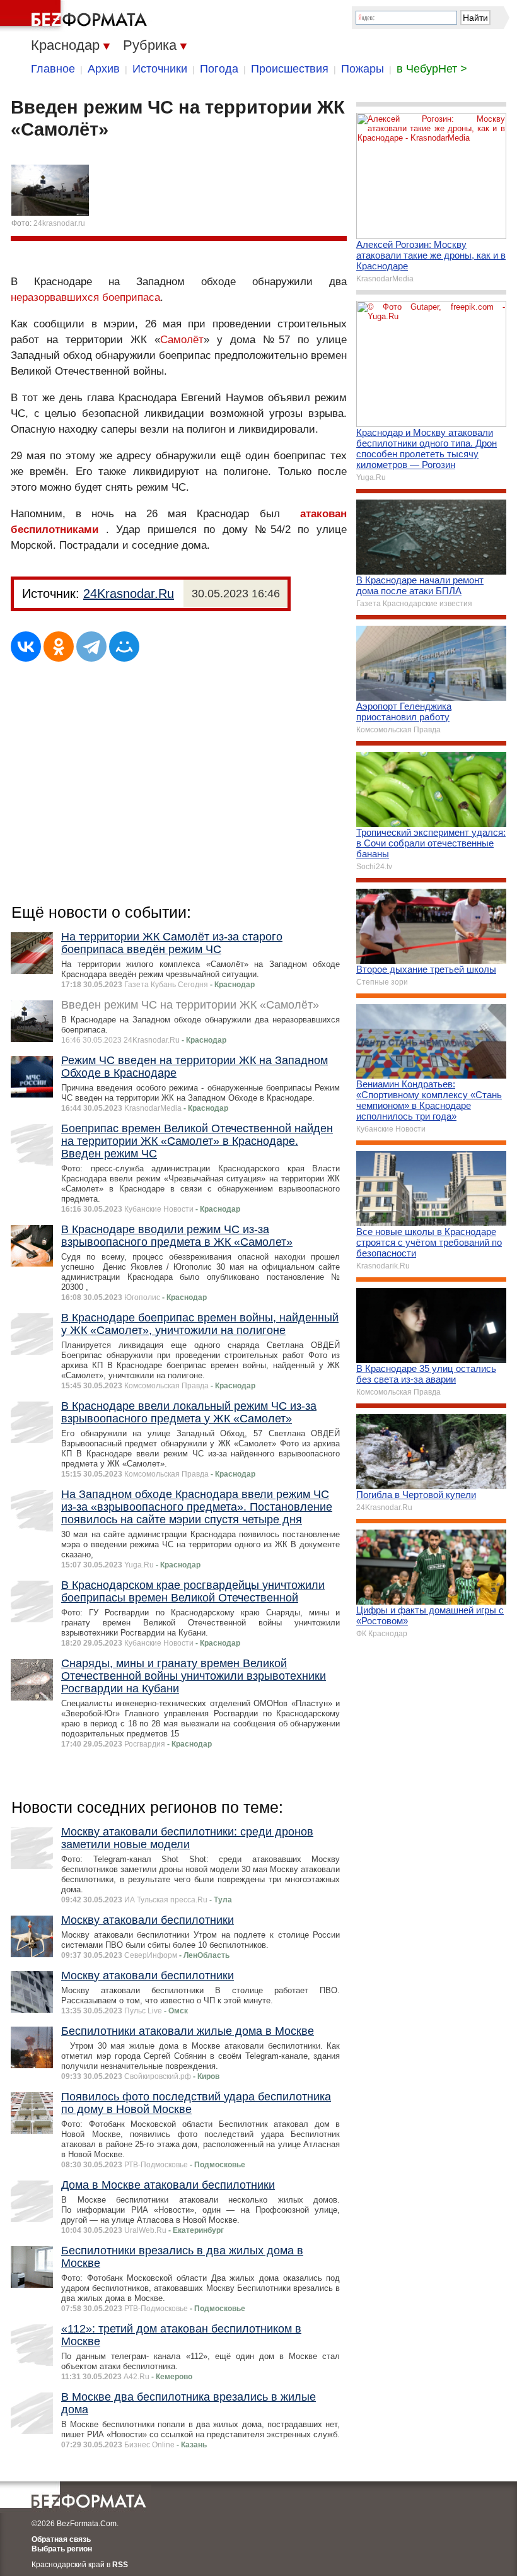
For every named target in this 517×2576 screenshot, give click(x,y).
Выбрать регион (62, 2549)
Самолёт (182, 340)
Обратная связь (61, 2539)
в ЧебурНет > (432, 69)
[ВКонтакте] (26, 647)
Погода (219, 69)
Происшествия (290, 69)
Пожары (363, 69)
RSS (120, 2565)
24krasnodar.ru (59, 223)
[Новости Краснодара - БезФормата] (76, 16)
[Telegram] (91, 647)
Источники (160, 69)
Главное (53, 69)
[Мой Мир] (124, 647)
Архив (104, 69)
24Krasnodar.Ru (129, 594)
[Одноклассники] (59, 647)
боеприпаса (131, 297)
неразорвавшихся (55, 297)
